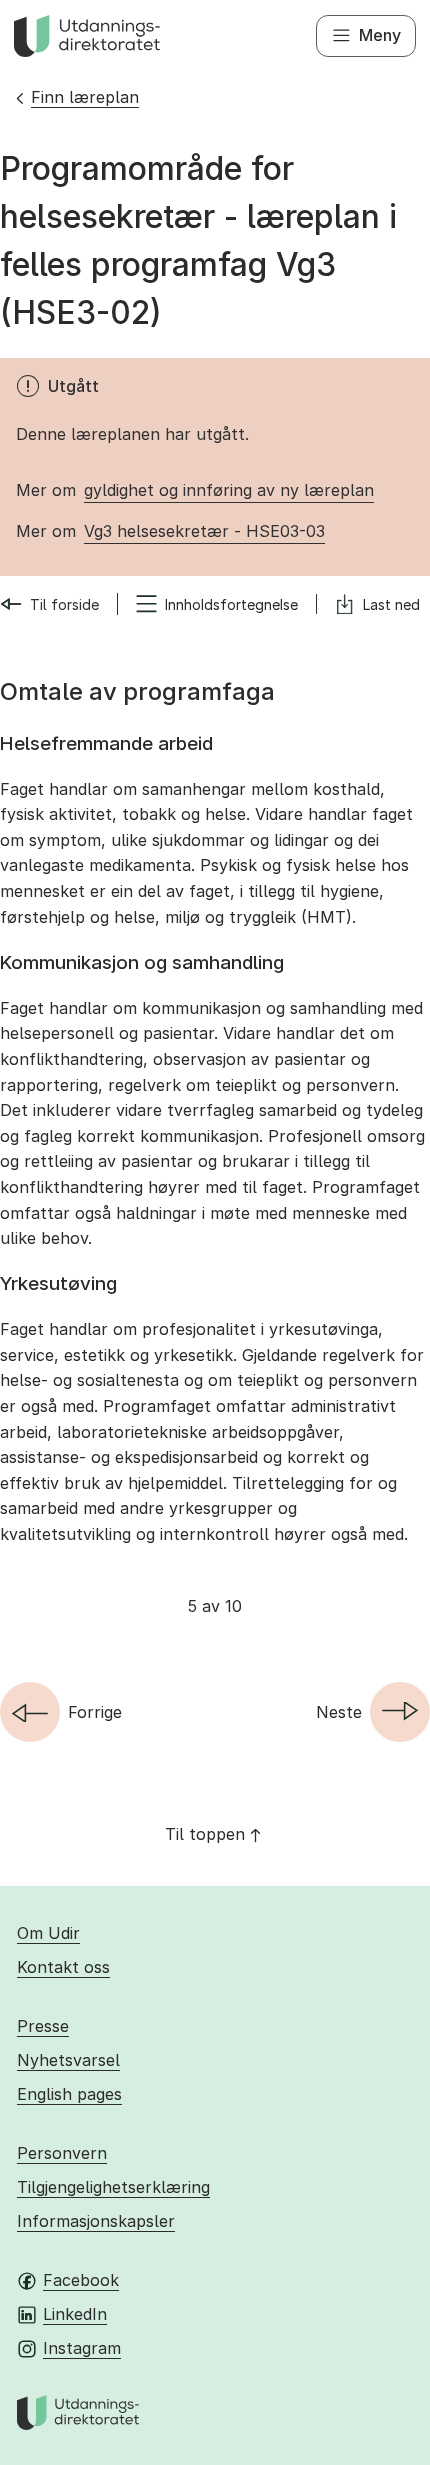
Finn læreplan (85, 97)
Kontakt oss (63, 1967)
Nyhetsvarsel (68, 2060)
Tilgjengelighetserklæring (113, 2187)
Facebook (81, 2280)
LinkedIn (75, 2314)
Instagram (82, 2348)
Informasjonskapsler (96, 2221)
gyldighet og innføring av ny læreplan (229, 490)
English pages (69, 2094)
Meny (380, 35)
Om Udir (48, 1933)
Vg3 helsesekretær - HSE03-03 (204, 531)
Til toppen (205, 1834)
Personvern (62, 2153)
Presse (43, 2026)
